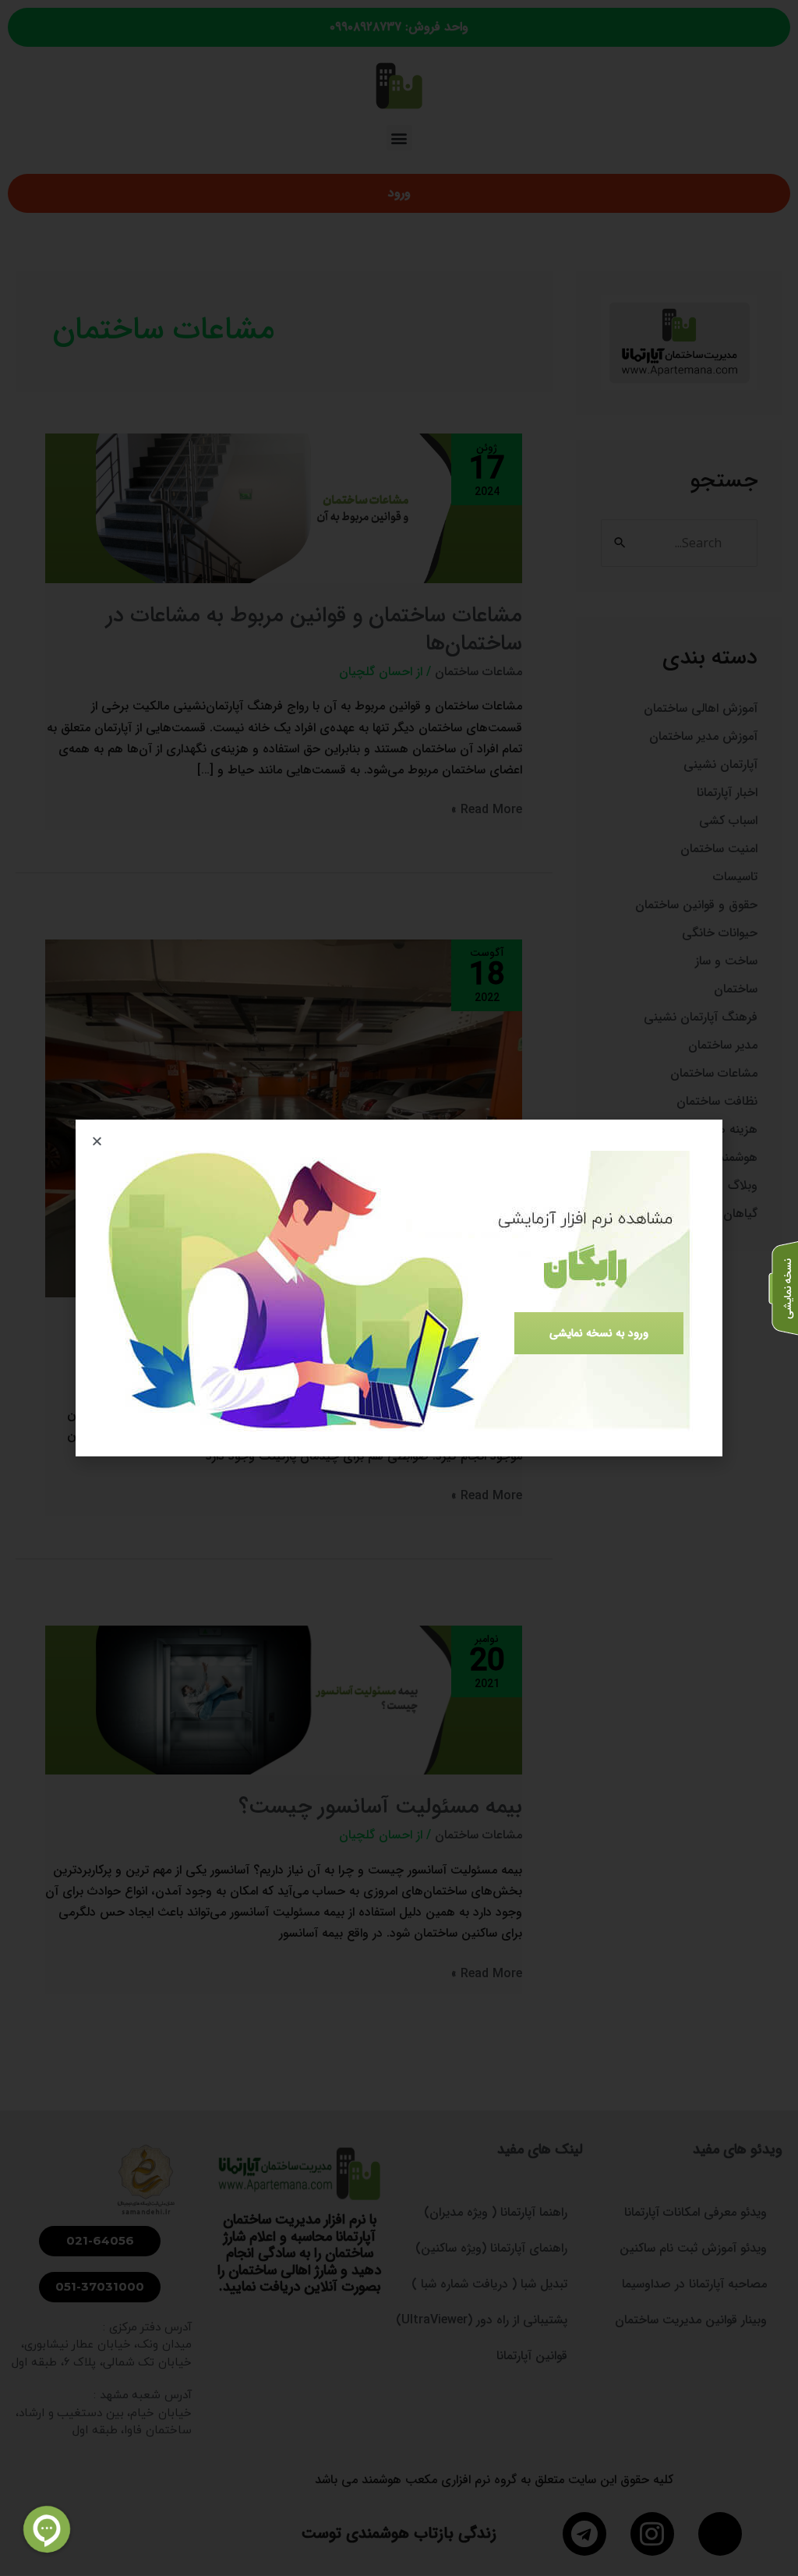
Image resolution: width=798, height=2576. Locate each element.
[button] (97, 1141)
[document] (399, 1288)
